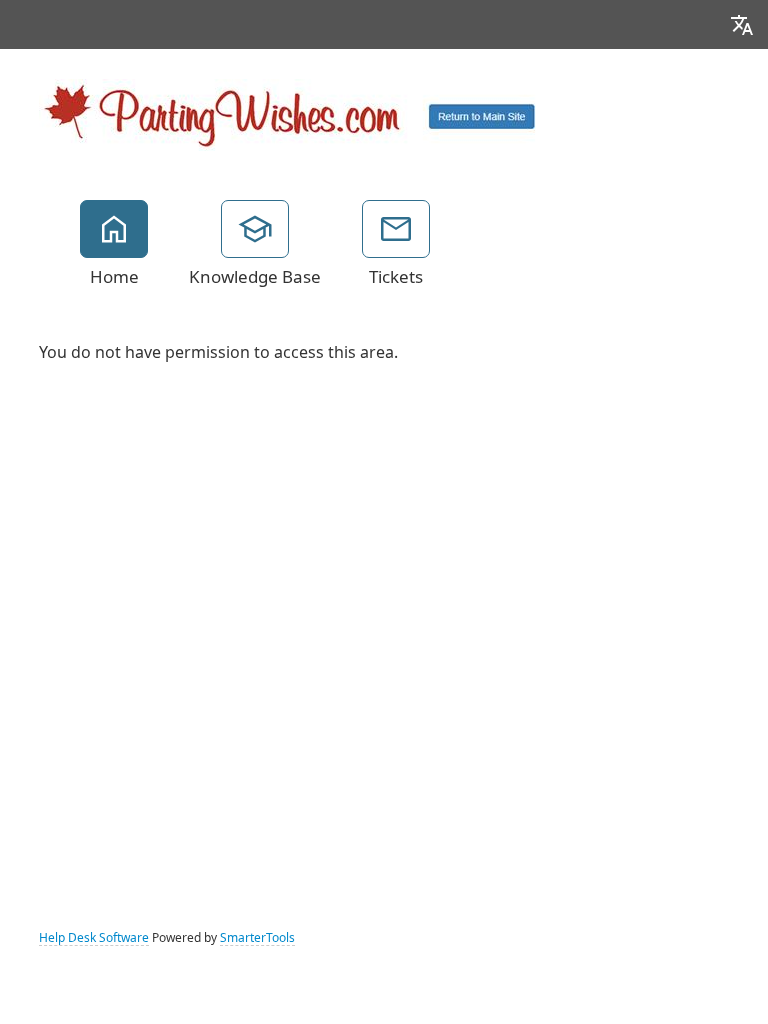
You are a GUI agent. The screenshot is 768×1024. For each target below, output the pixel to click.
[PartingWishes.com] (288, 113)
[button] (742, 24)
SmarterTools (257, 938)
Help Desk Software (94, 938)
